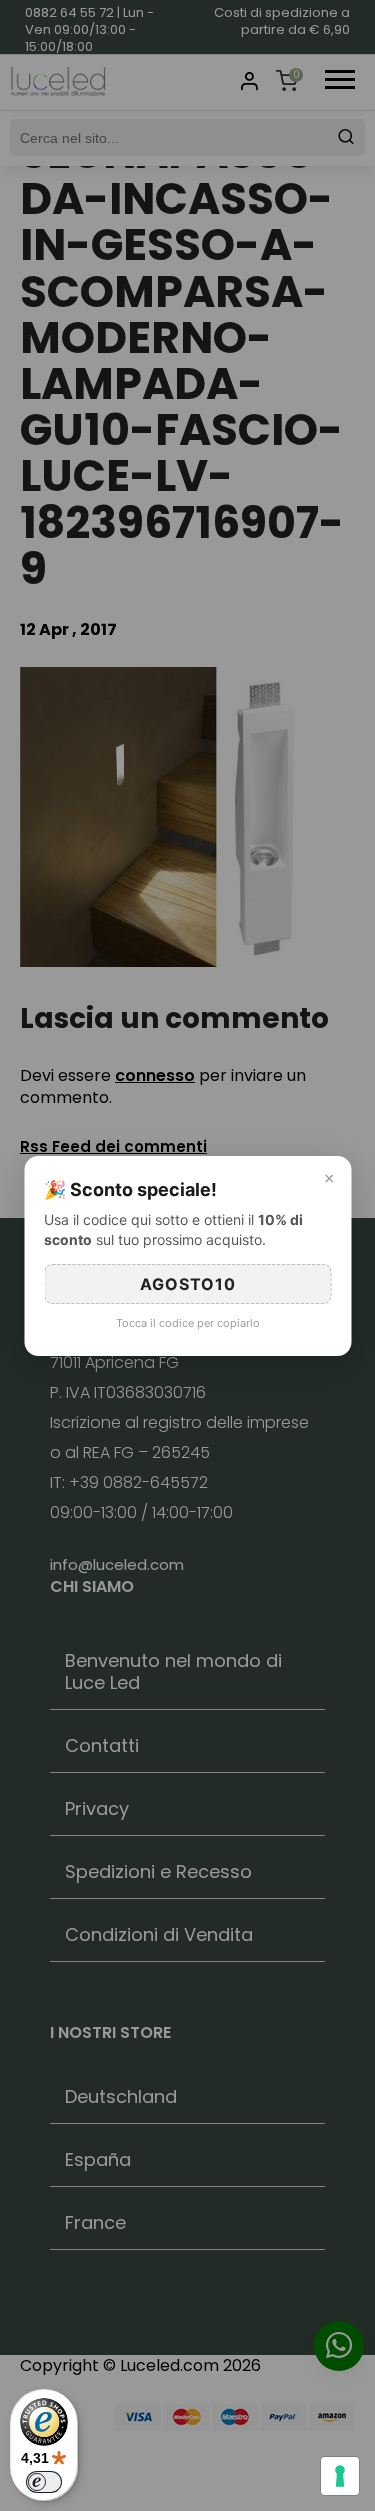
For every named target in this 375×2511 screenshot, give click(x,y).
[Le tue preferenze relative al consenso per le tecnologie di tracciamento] (340, 2476)
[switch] (44, 2482)
